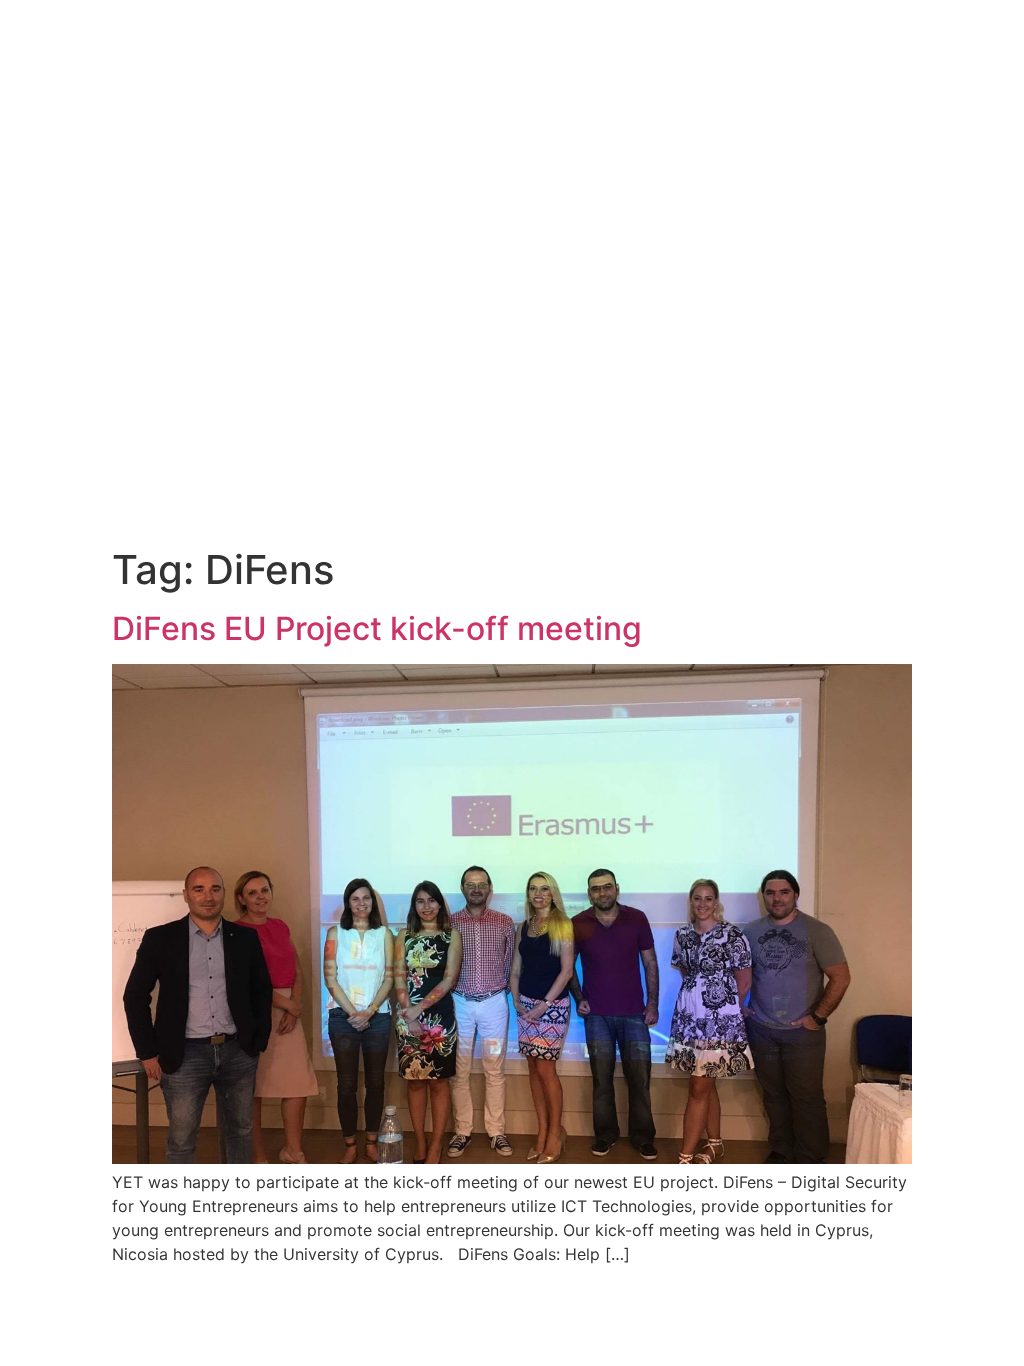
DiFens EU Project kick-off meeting (377, 628)
